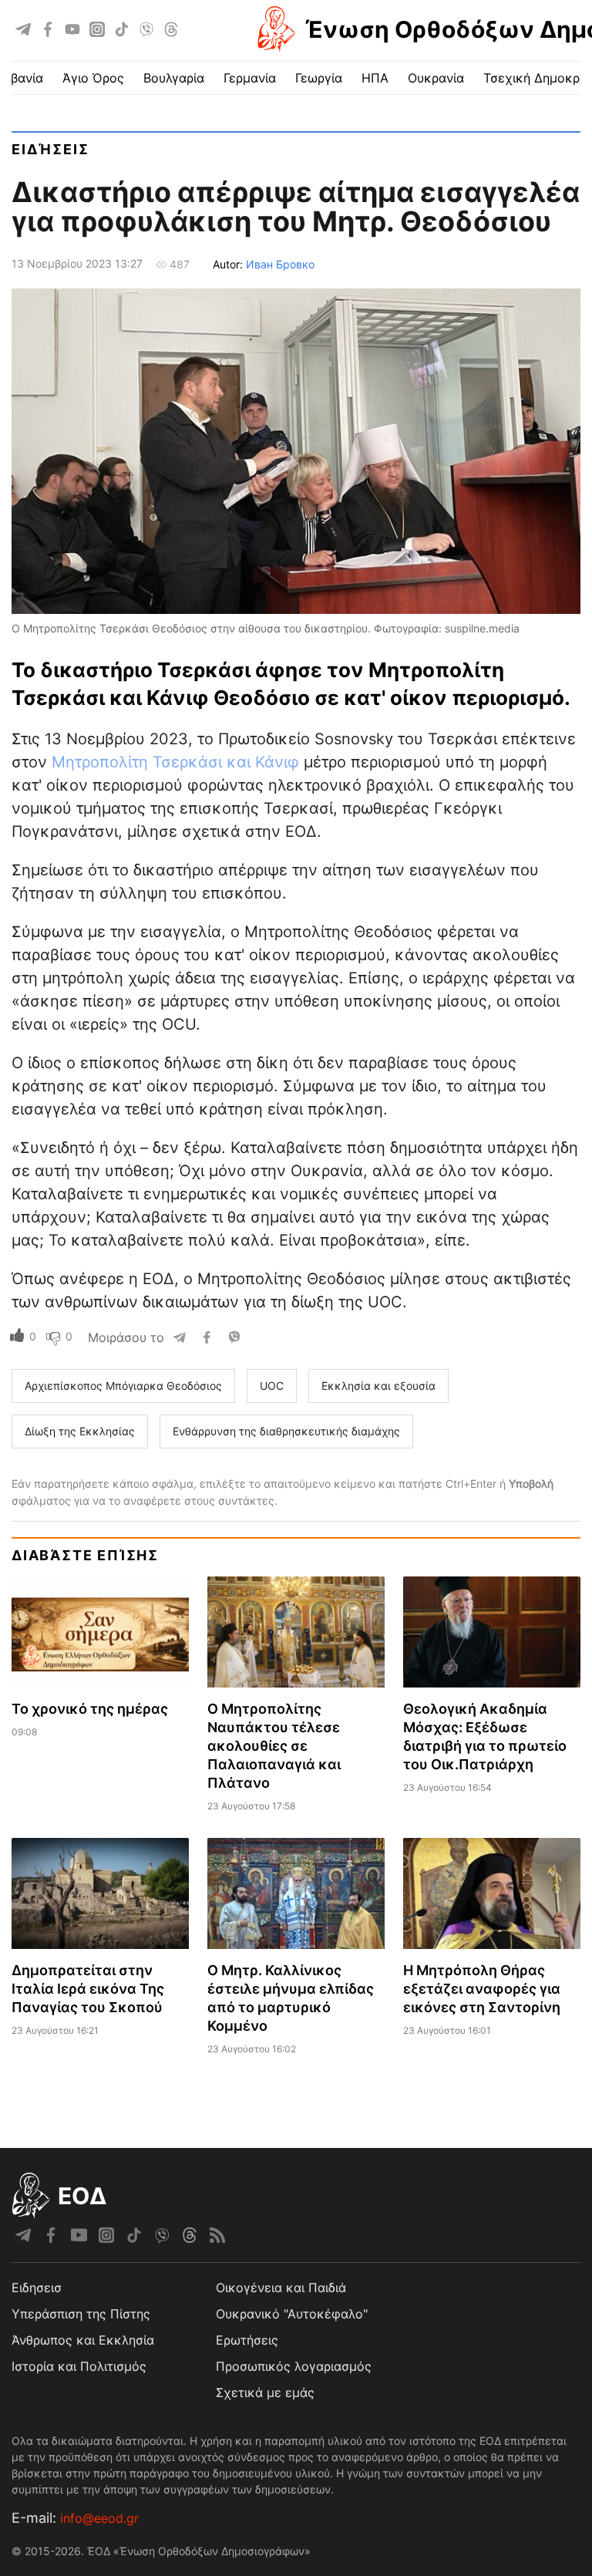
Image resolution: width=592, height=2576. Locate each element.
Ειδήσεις (50, 149)
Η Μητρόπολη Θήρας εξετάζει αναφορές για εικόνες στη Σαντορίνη (482, 1989)
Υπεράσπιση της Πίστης (81, 2314)
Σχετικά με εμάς (265, 2392)
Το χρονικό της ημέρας (90, 1709)
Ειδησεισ (37, 2288)
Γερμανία (250, 78)
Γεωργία (319, 78)
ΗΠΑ (375, 78)
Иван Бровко (280, 264)
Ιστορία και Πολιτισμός (79, 2366)
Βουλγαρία (174, 78)
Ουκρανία (436, 78)
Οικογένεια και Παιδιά (281, 2288)
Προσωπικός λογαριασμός (294, 2366)
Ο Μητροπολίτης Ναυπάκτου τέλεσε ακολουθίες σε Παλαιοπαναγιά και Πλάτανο (274, 1746)
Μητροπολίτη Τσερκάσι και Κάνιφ (175, 762)
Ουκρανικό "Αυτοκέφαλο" (292, 2314)
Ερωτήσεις (247, 2340)
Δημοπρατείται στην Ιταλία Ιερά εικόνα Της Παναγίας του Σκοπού (88, 1989)
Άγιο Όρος (93, 78)
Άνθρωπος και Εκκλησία (83, 2340)
